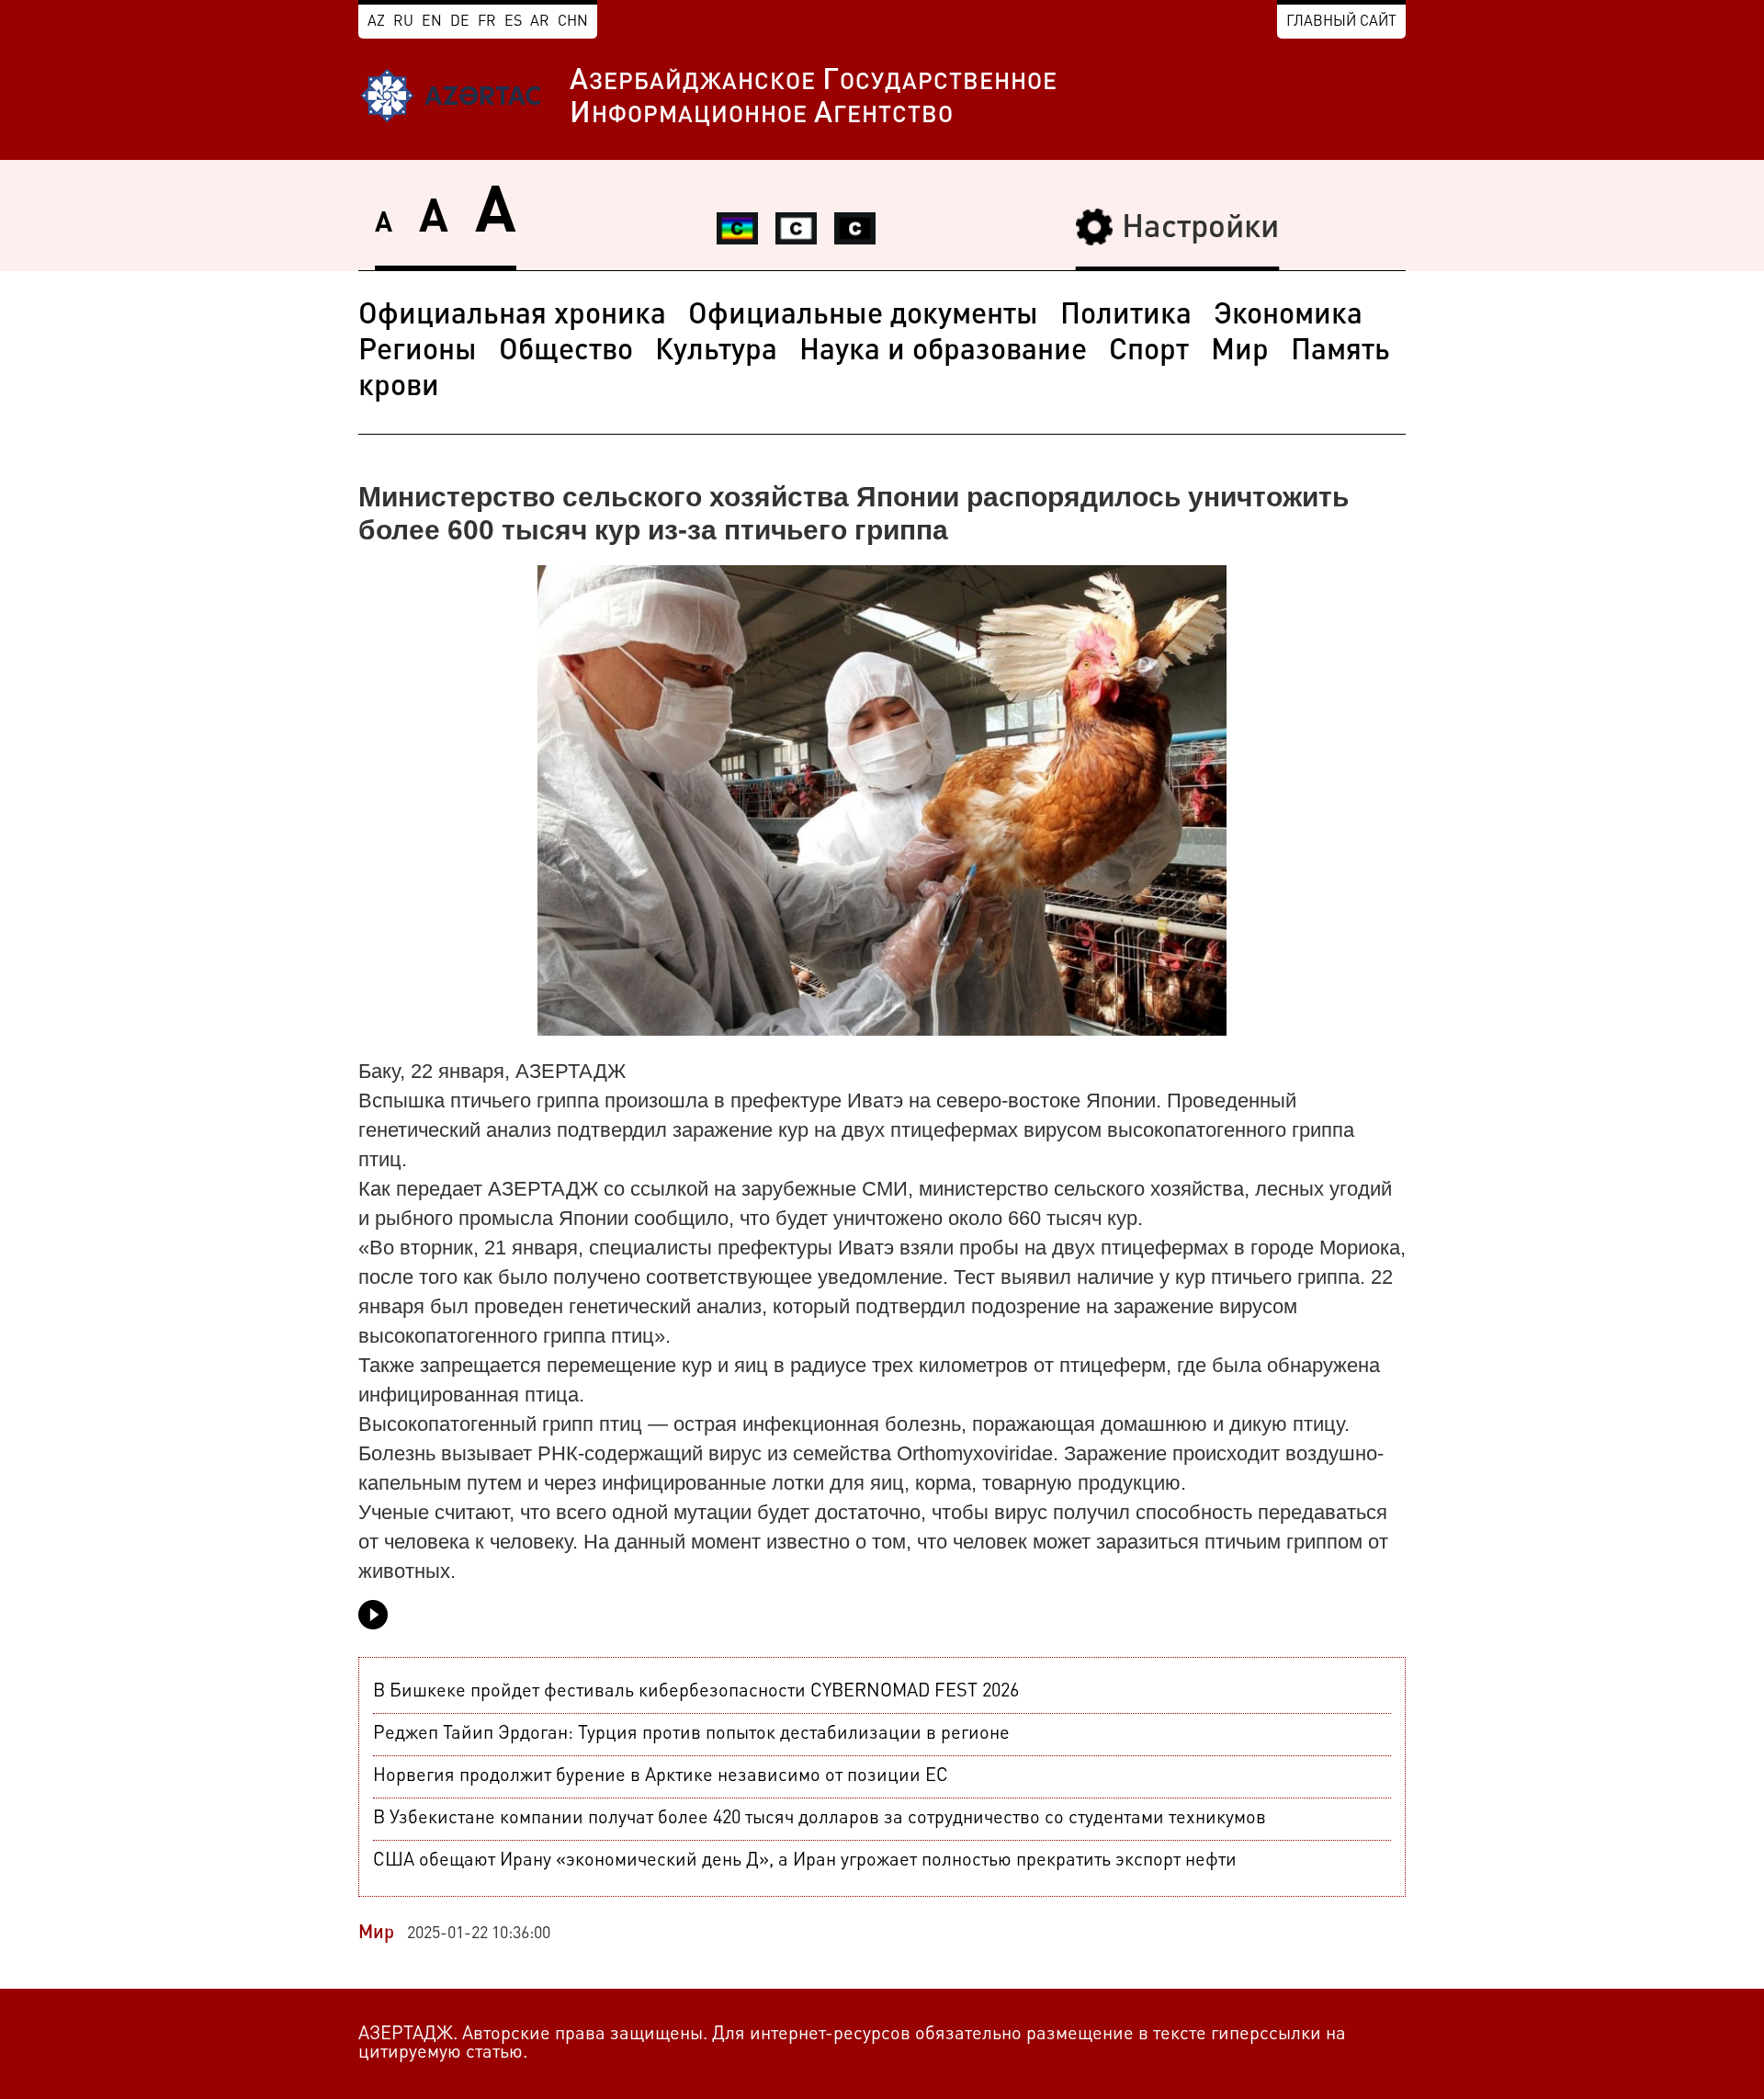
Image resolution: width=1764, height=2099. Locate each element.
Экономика (1288, 316)
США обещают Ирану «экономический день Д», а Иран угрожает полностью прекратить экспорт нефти (805, 1861)
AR (540, 22)
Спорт (1149, 352)
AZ (376, 22)
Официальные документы (863, 316)
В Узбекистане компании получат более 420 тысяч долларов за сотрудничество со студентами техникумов (820, 1819)
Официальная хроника (512, 316)
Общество (566, 352)
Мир (1240, 352)
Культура (716, 352)
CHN (573, 22)
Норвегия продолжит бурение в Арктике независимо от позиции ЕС (661, 1776)
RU (403, 22)
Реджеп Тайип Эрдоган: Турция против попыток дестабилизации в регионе (691, 1734)
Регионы (418, 352)
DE (460, 22)
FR (487, 22)
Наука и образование (943, 352)
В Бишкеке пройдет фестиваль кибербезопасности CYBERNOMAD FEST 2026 (696, 1692)
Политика (1126, 316)
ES (513, 22)
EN (432, 22)
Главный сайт (1341, 22)
